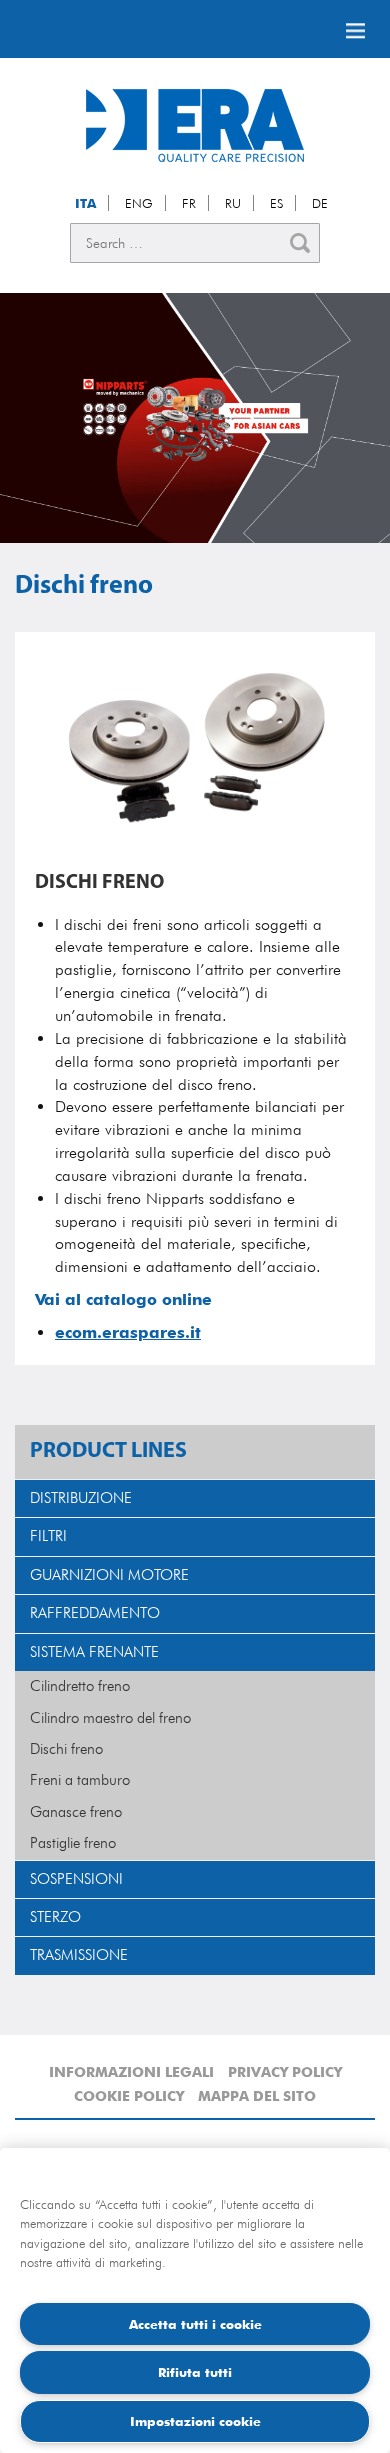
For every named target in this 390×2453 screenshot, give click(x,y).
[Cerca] (300, 243)
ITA (85, 203)
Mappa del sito (257, 2096)
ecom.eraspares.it (128, 1332)
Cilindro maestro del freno (110, 1718)
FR (189, 203)
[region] (195, 2300)
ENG (139, 203)
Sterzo (55, 1917)
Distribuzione (81, 1498)
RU (233, 203)
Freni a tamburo (80, 1780)
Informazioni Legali (131, 2072)
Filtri (48, 1536)
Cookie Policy (129, 2096)
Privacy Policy (285, 2072)
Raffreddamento (95, 1613)
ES (276, 203)
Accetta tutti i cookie (195, 2324)
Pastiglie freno (73, 1843)
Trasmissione (79, 1955)
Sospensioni (76, 1879)
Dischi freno (66, 1749)
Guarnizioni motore (109, 1575)
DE (320, 203)
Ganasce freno (76, 1812)
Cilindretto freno (80, 1686)
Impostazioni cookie (195, 2421)
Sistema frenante (94, 1652)
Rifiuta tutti (195, 2372)
